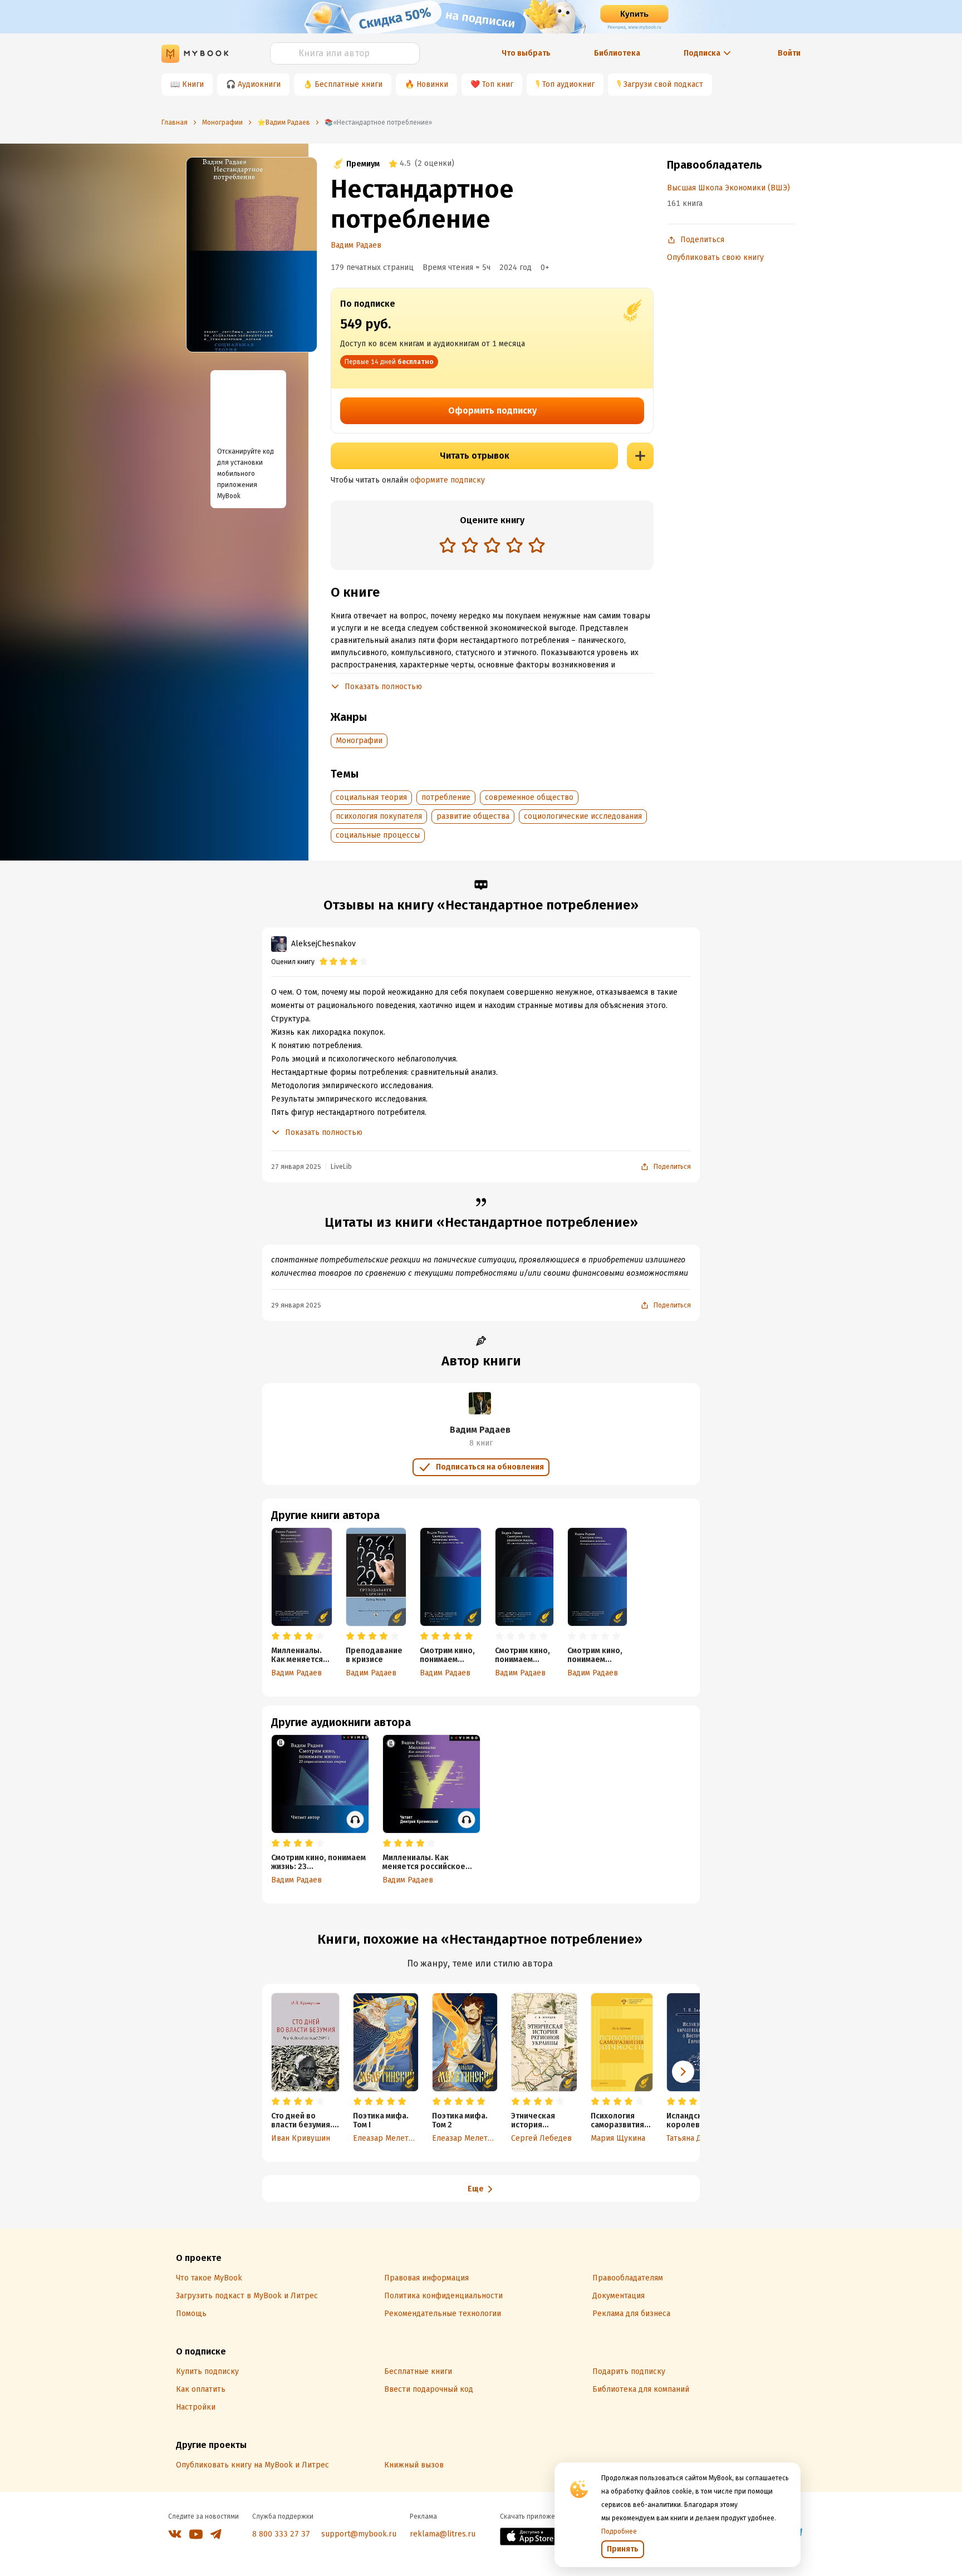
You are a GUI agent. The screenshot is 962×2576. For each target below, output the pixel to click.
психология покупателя (379, 816)
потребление (446, 797)
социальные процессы (378, 835)
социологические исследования (583, 816)
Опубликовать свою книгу (715, 257)
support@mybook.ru (359, 2534)
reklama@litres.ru (443, 2534)
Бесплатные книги (349, 84)
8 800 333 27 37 (281, 2534)
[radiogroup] (492, 546)
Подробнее (619, 2531)
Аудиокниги (259, 84)
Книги (193, 84)
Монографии (359, 741)
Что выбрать (526, 53)
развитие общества (473, 816)
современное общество (529, 797)
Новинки (432, 84)
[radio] (448, 545)
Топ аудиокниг (568, 84)
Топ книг (498, 84)
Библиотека (617, 53)
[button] (683, 2072)
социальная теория (371, 797)
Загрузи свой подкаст (663, 84)
